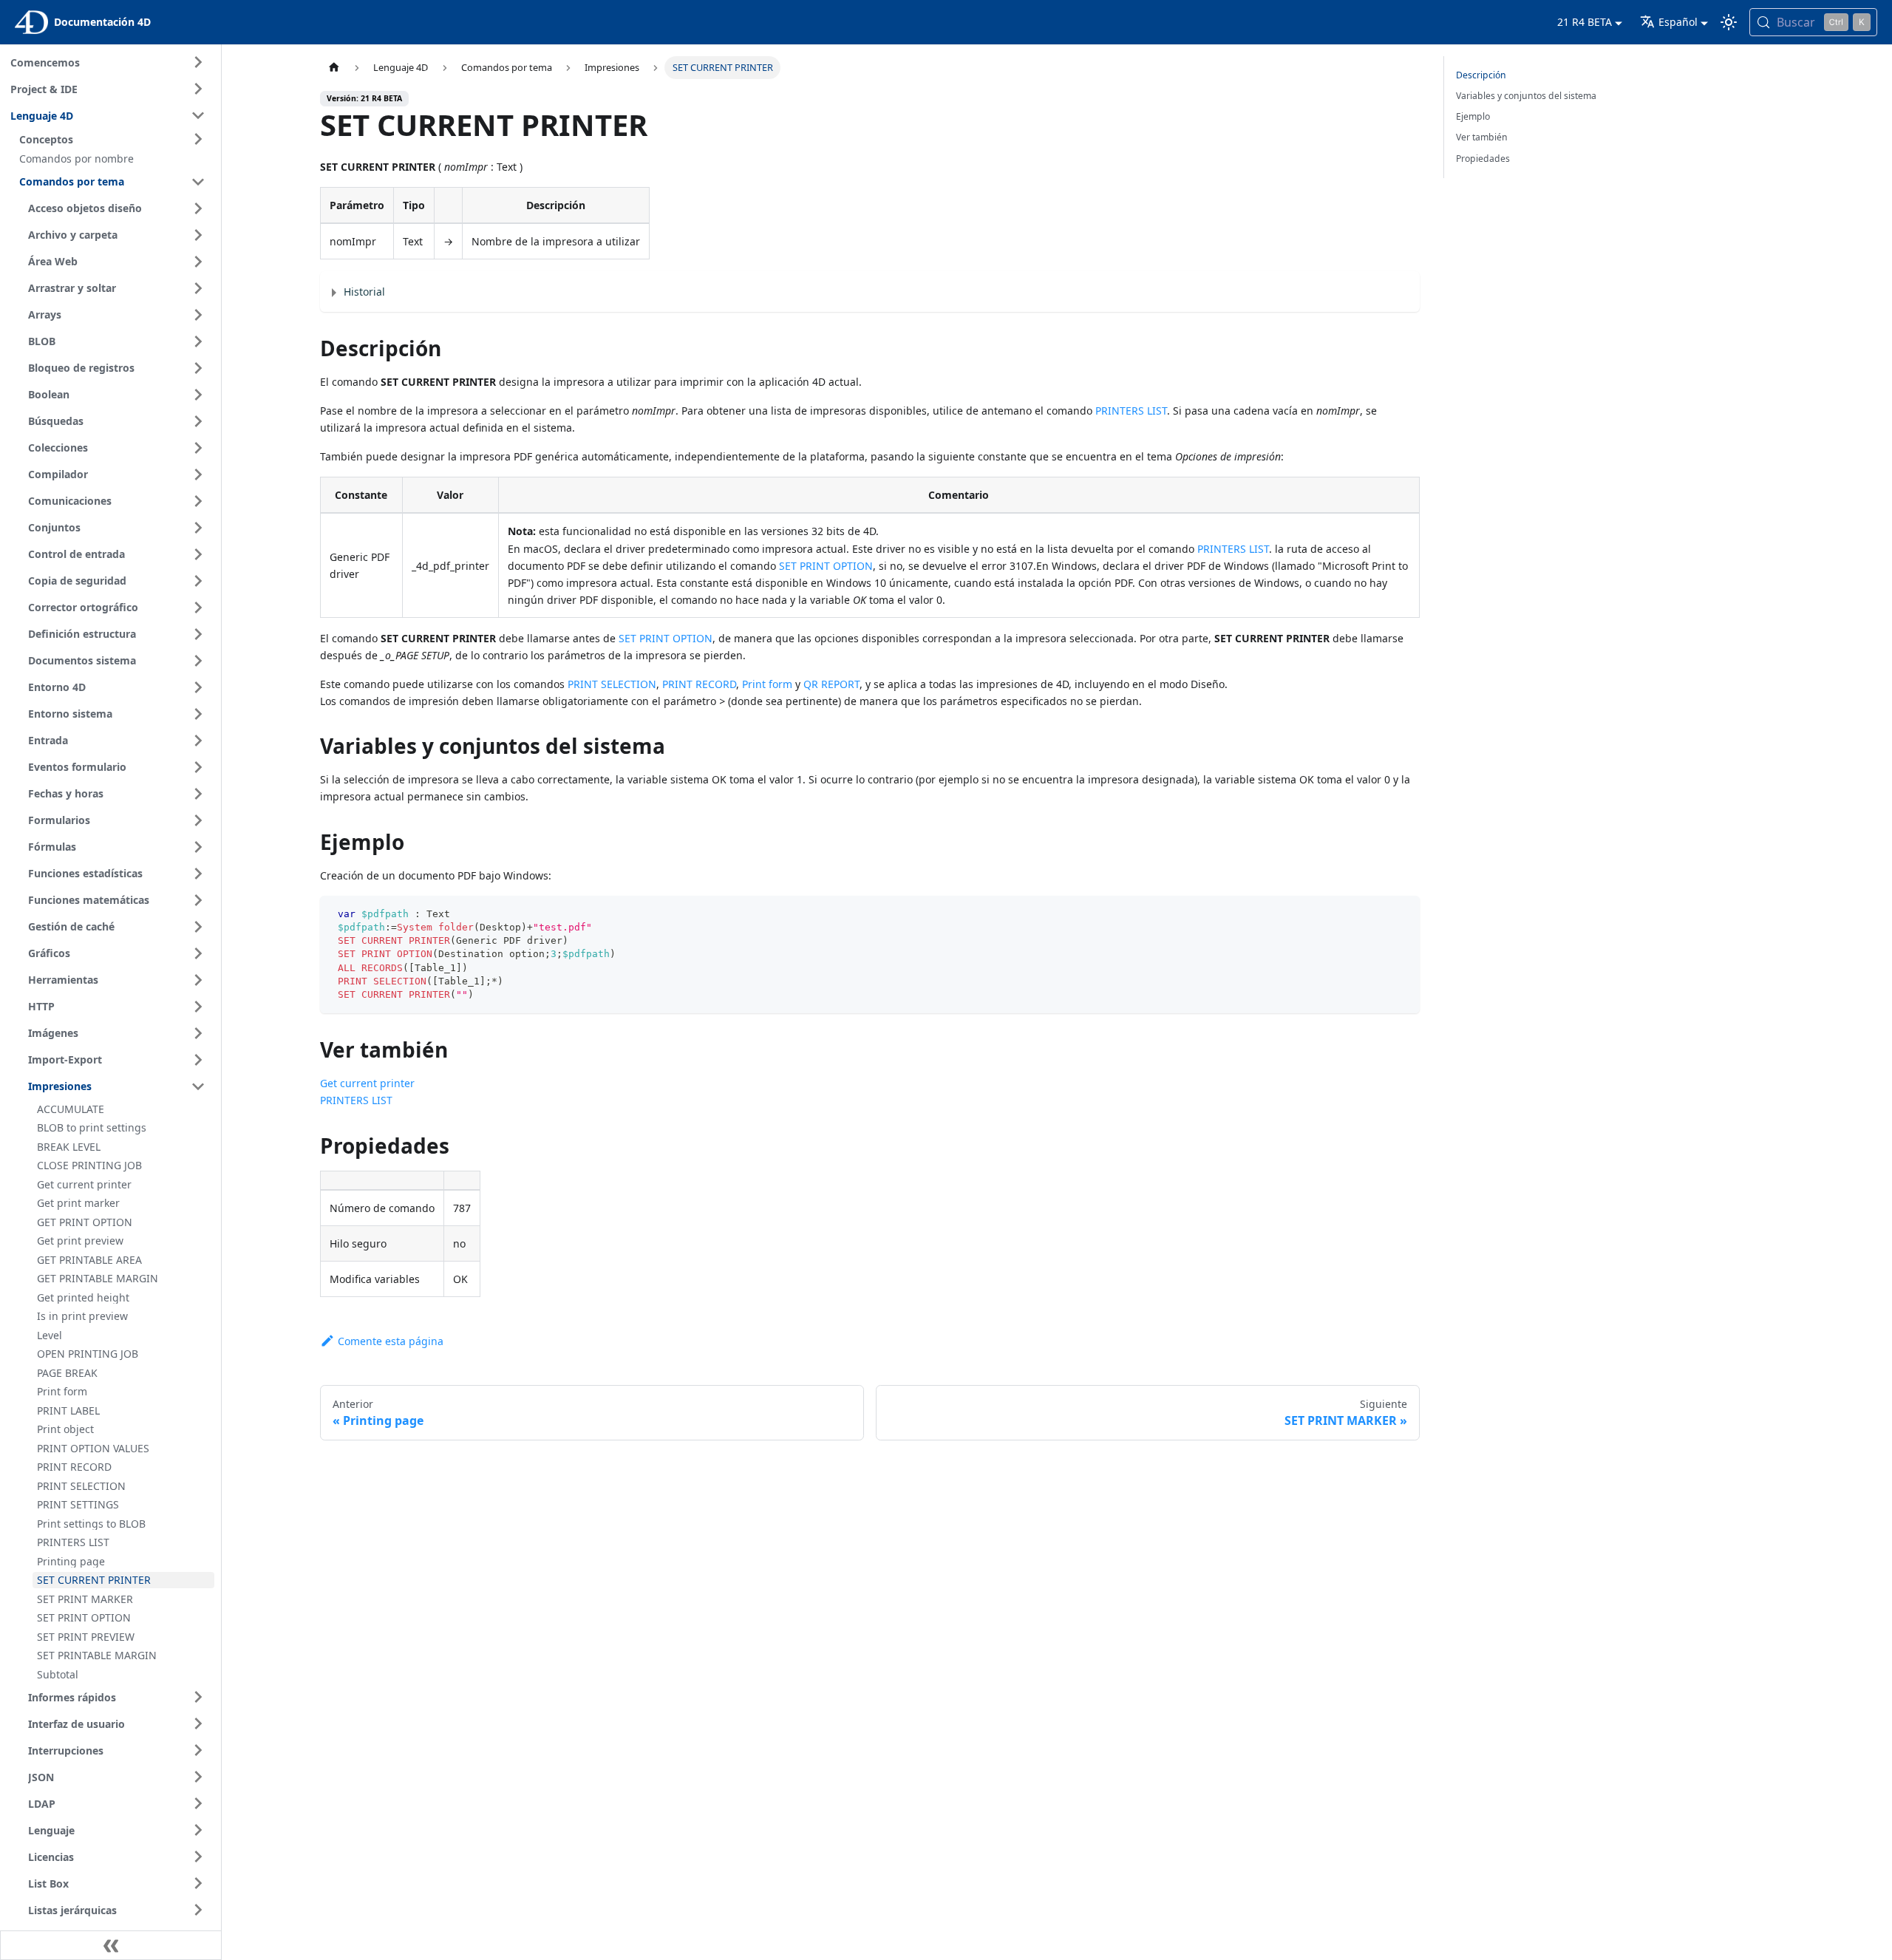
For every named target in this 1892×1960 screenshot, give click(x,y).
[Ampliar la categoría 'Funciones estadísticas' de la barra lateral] (198, 874)
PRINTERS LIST (1131, 411)
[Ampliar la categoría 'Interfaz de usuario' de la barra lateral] (198, 1723)
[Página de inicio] (334, 68)
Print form (767, 684)
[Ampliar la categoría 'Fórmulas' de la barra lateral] (198, 847)
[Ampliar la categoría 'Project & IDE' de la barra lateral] (198, 89)
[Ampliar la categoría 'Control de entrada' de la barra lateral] (198, 554)
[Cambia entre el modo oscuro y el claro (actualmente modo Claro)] (1729, 22)
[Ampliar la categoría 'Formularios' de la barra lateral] (198, 820)
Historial (364, 292)
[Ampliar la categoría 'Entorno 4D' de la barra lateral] (198, 687)
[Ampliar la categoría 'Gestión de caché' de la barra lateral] (198, 927)
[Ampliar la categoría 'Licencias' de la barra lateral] (198, 1857)
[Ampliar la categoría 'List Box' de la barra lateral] (198, 1883)
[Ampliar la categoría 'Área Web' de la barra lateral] (198, 262)
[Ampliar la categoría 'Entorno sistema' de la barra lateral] (198, 714)
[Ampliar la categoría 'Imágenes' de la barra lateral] (198, 1033)
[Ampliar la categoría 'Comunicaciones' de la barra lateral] (198, 501)
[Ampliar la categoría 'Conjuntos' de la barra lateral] (198, 528)
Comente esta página (391, 1341)
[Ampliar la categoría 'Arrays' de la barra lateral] (198, 315)
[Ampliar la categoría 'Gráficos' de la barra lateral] (198, 953)
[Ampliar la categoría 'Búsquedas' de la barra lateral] (198, 421)
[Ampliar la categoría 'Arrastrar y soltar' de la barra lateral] (198, 288)
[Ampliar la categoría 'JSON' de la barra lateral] (198, 1777)
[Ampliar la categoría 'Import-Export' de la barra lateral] (198, 1060)
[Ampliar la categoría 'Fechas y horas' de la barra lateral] (198, 794)
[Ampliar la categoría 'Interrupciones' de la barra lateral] (198, 1750)
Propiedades (1483, 159)
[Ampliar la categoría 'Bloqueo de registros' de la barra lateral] (198, 368)
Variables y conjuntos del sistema (1526, 96)
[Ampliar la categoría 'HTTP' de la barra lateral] (198, 1007)
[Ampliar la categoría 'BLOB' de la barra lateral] (198, 341)
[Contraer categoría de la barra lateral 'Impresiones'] (198, 1086)
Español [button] (1678, 22)
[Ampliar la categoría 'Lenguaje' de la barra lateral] (198, 1830)
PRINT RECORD (699, 684)
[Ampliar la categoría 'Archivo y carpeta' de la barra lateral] (198, 235)
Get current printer (367, 1083)
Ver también (1482, 137)
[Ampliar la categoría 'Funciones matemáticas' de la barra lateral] (198, 900)
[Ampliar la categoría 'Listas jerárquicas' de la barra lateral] (198, 1910)
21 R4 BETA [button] (1585, 22)
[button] (115, 139)
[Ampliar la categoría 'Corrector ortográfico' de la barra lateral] (198, 608)
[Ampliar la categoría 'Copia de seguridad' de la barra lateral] (198, 581)
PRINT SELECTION (612, 684)
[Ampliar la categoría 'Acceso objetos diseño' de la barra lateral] (198, 208)
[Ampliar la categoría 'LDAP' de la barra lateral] (198, 1803)
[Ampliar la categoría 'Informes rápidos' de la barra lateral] (198, 1697)
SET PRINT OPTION (826, 566)
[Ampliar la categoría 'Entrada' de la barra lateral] (198, 741)
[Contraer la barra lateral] (111, 1945)
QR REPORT (831, 684)
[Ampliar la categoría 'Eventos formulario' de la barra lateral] (198, 767)
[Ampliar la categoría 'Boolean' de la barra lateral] (198, 395)
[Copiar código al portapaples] (1402, 914)
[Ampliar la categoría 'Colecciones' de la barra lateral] (198, 448)
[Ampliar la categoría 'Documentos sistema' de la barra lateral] (198, 661)
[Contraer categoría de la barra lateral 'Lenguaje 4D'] (198, 115)
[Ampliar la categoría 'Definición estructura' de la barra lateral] (198, 634)
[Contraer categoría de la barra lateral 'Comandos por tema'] (198, 182)
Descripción (1481, 75)
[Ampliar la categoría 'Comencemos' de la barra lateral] (198, 62)
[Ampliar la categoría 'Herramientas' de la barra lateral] (198, 980)
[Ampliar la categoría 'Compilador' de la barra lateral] (198, 474)
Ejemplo (1473, 116)
